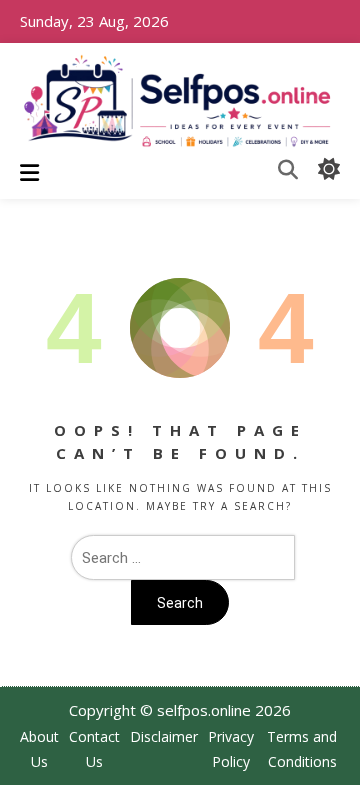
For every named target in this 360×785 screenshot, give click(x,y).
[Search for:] (180, 557)
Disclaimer (164, 736)
